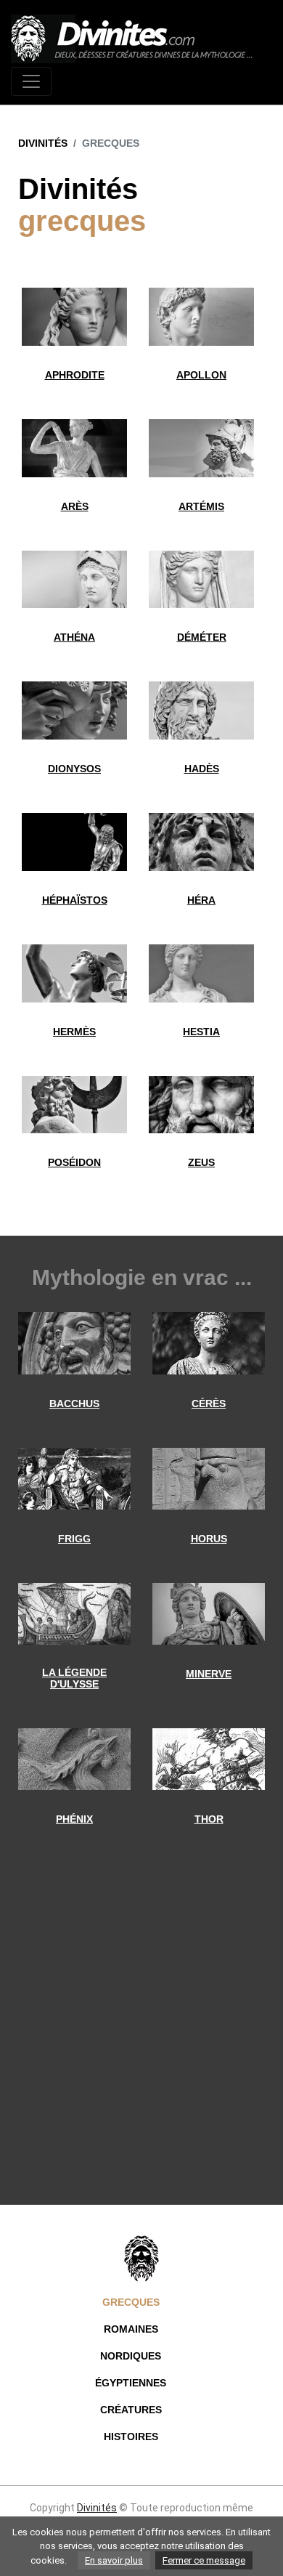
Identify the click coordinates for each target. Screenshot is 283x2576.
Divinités (43, 143)
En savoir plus (114, 2560)
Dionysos (74, 769)
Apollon (201, 375)
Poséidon (74, 1162)
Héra (201, 900)
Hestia (201, 1032)
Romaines (131, 2329)
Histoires (131, 2437)
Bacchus (74, 1404)
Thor (209, 1819)
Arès (75, 506)
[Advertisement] (141, 2034)
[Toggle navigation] (31, 81)
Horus (209, 1539)
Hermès (74, 1032)
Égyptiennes (131, 2383)
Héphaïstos (75, 900)
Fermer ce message (204, 2560)
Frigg (74, 1539)
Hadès (202, 769)
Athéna (74, 637)
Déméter (202, 637)
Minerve (209, 1674)
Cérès (209, 1404)
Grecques (131, 2302)
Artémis (201, 506)
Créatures (131, 2410)
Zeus (201, 1162)
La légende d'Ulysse (74, 1678)
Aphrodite (75, 375)
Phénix (74, 1819)
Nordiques (131, 2356)
